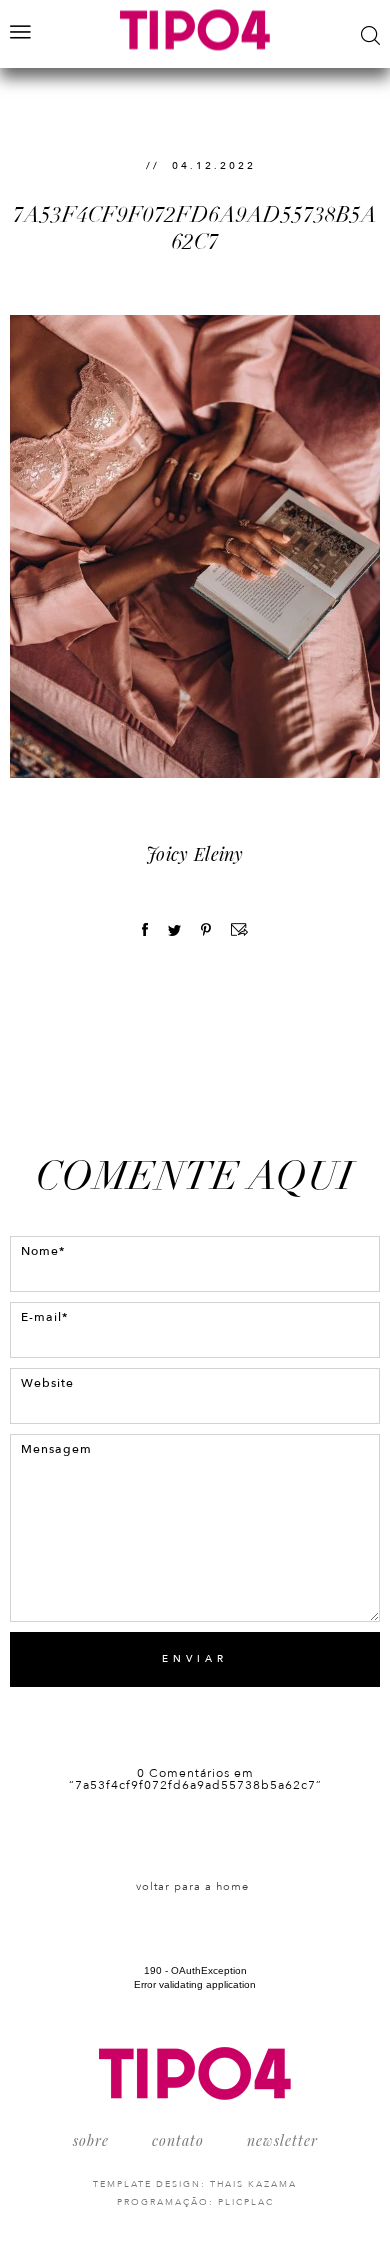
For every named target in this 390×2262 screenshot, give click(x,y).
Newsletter (282, 2140)
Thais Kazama (253, 2184)
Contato (178, 2140)
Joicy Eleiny (195, 854)
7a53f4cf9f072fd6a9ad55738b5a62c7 (195, 227)
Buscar (370, 35)
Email (239, 929)
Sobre (91, 2140)
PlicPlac (246, 2202)
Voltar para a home (192, 1886)
